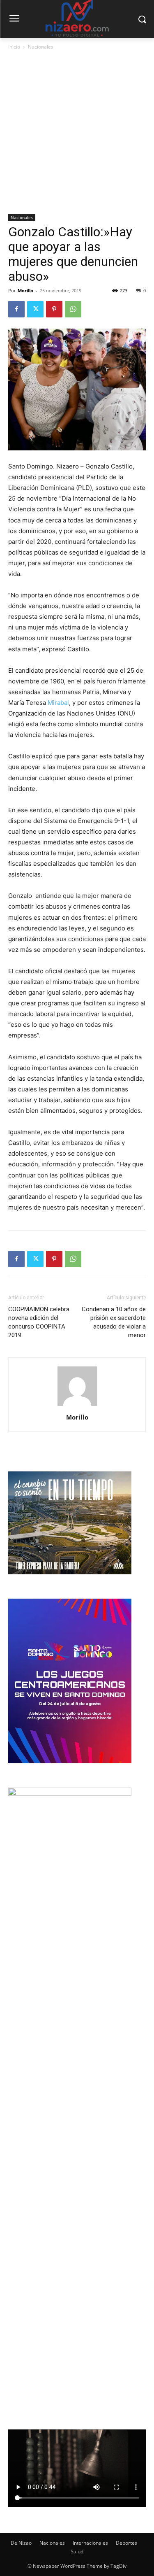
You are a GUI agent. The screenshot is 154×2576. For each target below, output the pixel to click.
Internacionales (90, 2543)
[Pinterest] (54, 309)
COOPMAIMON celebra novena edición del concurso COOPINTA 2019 (39, 1322)
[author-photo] (77, 1406)
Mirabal (58, 703)
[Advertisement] (77, 133)
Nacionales (41, 47)
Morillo (25, 290)
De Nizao (21, 2543)
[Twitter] (35, 309)
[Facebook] (16, 309)
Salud (77, 2552)
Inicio (14, 47)
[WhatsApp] (73, 309)
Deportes (126, 2543)
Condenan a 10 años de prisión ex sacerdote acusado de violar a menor (114, 1322)
